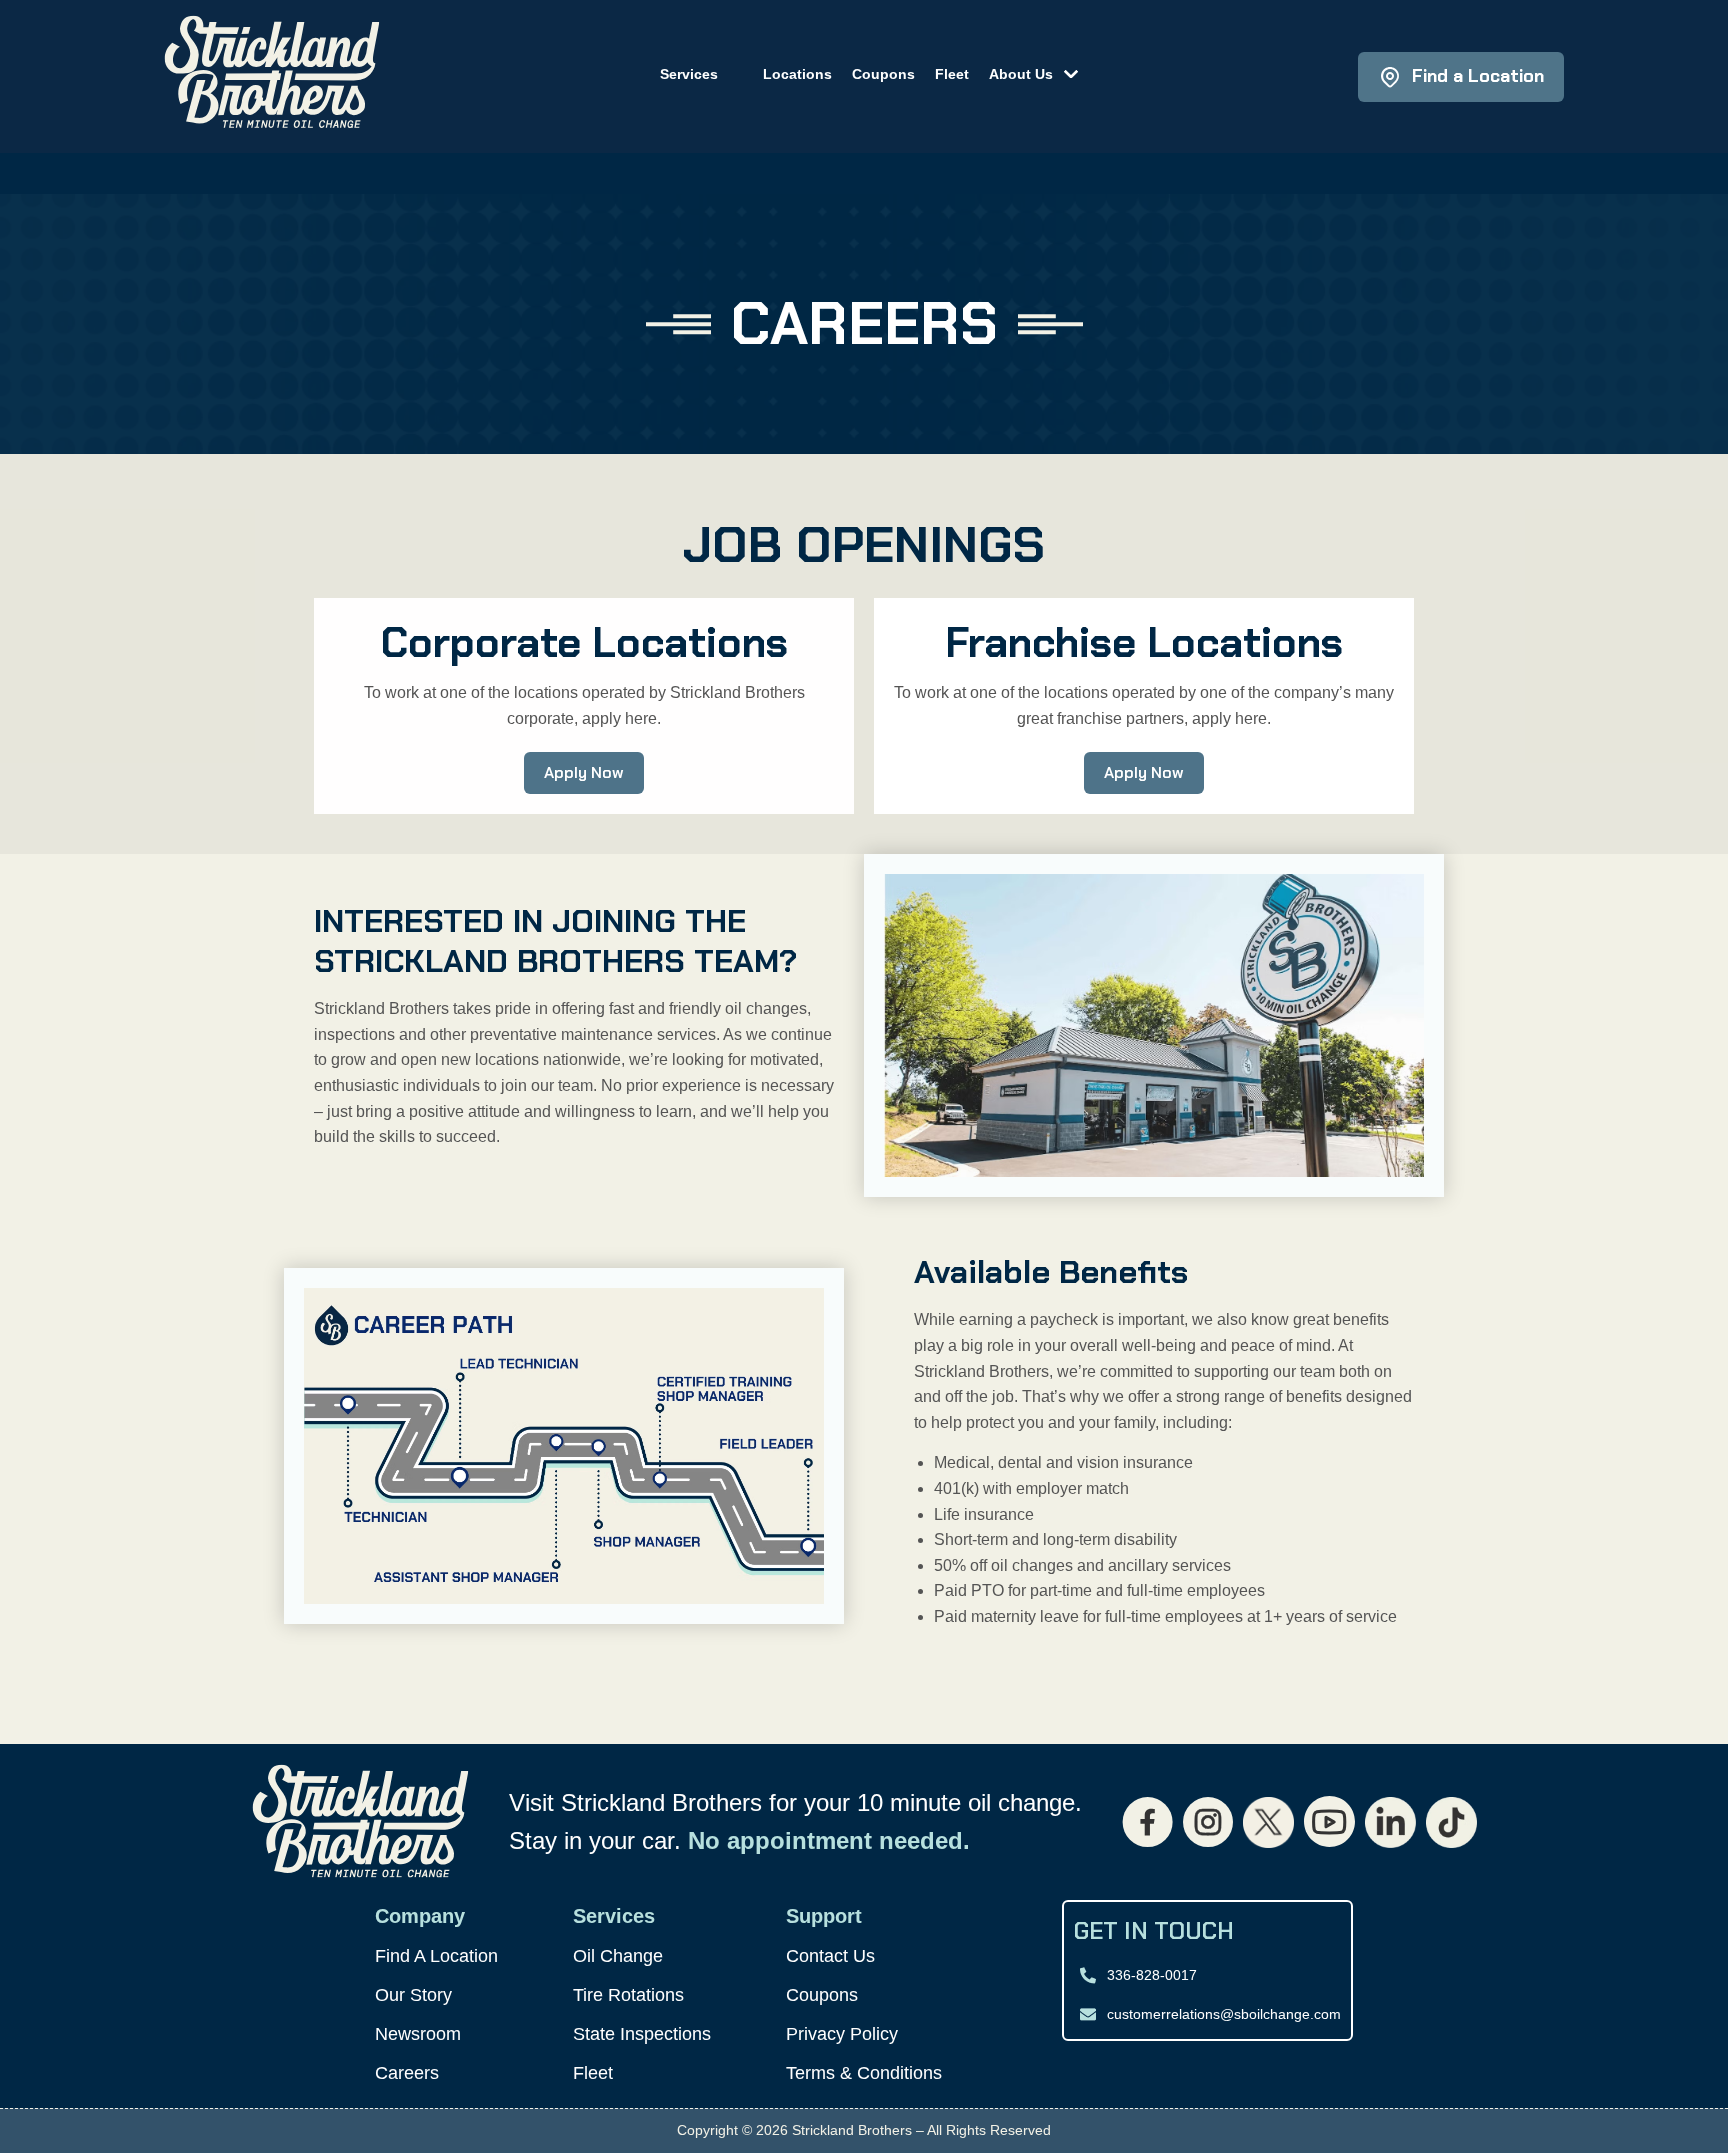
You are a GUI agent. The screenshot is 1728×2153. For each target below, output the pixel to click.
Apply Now (584, 772)
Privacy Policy (842, 2034)
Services (689, 74)
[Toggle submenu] (1065, 71)
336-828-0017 (1152, 1975)
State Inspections (642, 2034)
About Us (1021, 74)
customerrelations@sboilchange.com (1224, 2014)
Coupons (883, 74)
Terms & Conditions (864, 2073)
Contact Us (830, 1956)
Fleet (952, 74)
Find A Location (436, 1956)
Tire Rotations (628, 1995)
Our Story (413, 1995)
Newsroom (418, 2034)
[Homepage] (272, 76)
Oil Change (618, 1956)
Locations (797, 74)
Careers (407, 2073)
